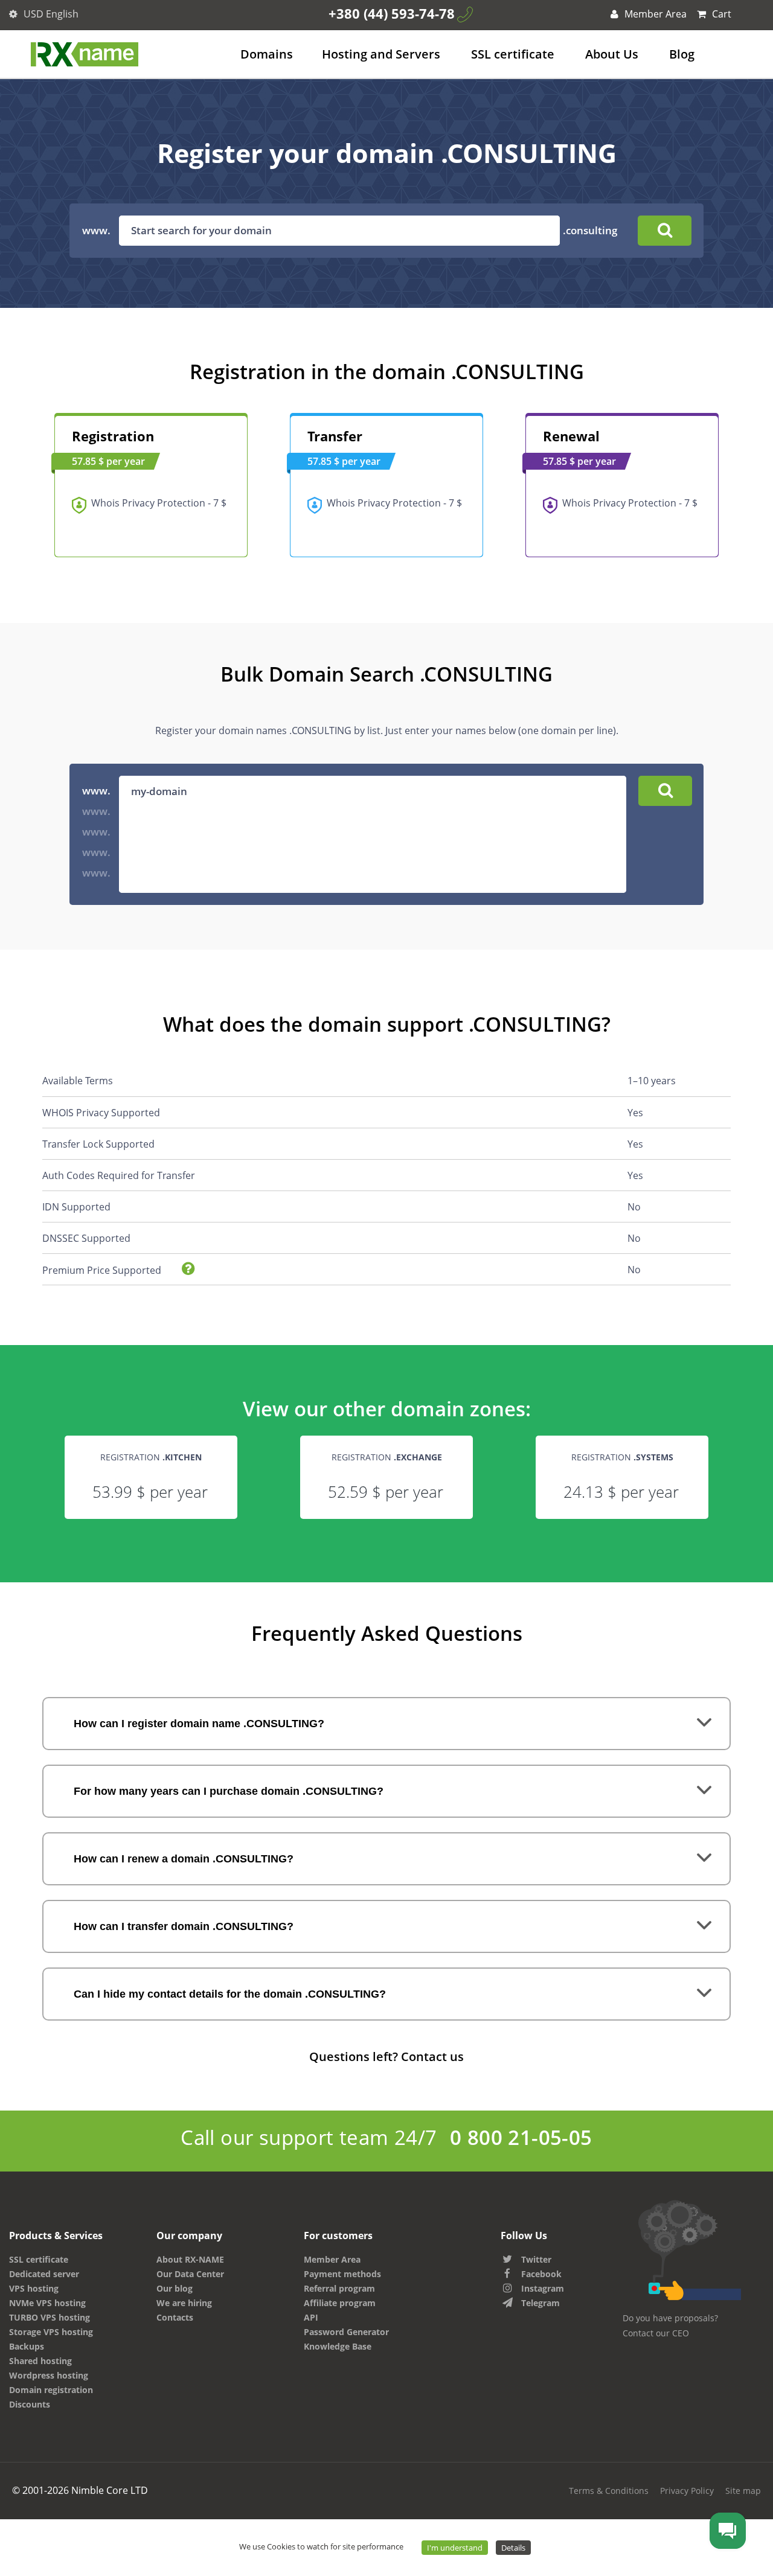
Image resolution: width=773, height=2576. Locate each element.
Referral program (339, 2288)
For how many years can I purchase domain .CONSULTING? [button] (229, 1791)
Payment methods (342, 2274)
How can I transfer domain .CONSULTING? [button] (184, 1926)
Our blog (175, 2288)
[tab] (386, 1724)
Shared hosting (40, 2361)
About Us (612, 54)
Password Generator (346, 2332)
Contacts (175, 2317)
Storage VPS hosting (51, 2332)
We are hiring (184, 2303)
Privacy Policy (687, 2491)
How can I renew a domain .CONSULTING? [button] (184, 1859)
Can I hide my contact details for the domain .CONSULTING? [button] (230, 1994)
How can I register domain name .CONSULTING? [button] (199, 1724)
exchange (419, 1457)
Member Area (654, 14)
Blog (682, 54)
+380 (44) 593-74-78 (392, 13)
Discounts (30, 2404)
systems (655, 1457)
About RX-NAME (190, 2259)
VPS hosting (34, 2288)
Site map (743, 2491)
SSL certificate (513, 54)
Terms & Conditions (609, 2491)
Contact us (432, 2057)
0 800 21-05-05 (521, 2137)
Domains (267, 54)
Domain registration (51, 2390)
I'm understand (455, 2548)
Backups (27, 2346)
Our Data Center (190, 2274)
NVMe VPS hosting (47, 2303)
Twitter (536, 2259)
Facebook (541, 2274)
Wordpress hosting (49, 2375)
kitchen (183, 1457)
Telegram (540, 2303)
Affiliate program (340, 2303)
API (311, 2317)
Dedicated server (44, 2274)
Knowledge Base (338, 2346)
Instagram (543, 2288)
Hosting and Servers (381, 54)
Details (513, 2548)
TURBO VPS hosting (50, 2317)
